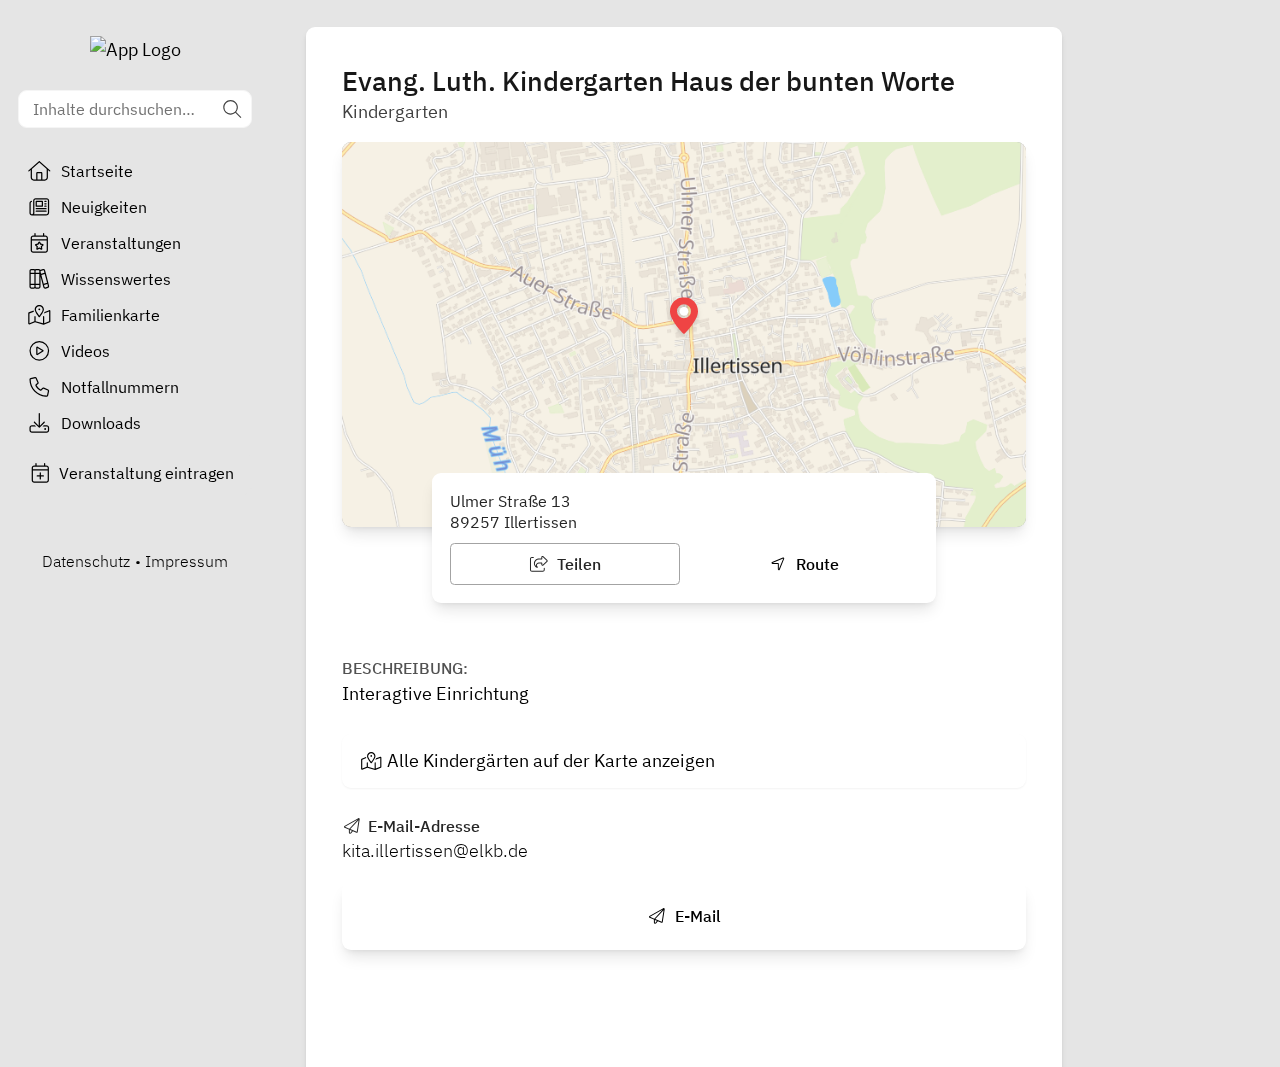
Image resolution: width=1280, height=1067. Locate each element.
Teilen (577, 564)
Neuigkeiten (104, 207)
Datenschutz (86, 561)
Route (815, 564)
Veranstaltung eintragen (146, 473)
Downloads (101, 423)
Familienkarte (110, 315)
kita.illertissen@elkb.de (435, 850)
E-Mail (696, 916)
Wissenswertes (116, 279)
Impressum (186, 561)
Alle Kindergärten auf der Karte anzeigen (551, 760)
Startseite (97, 171)
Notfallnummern (120, 387)
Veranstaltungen (121, 243)
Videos (85, 351)
